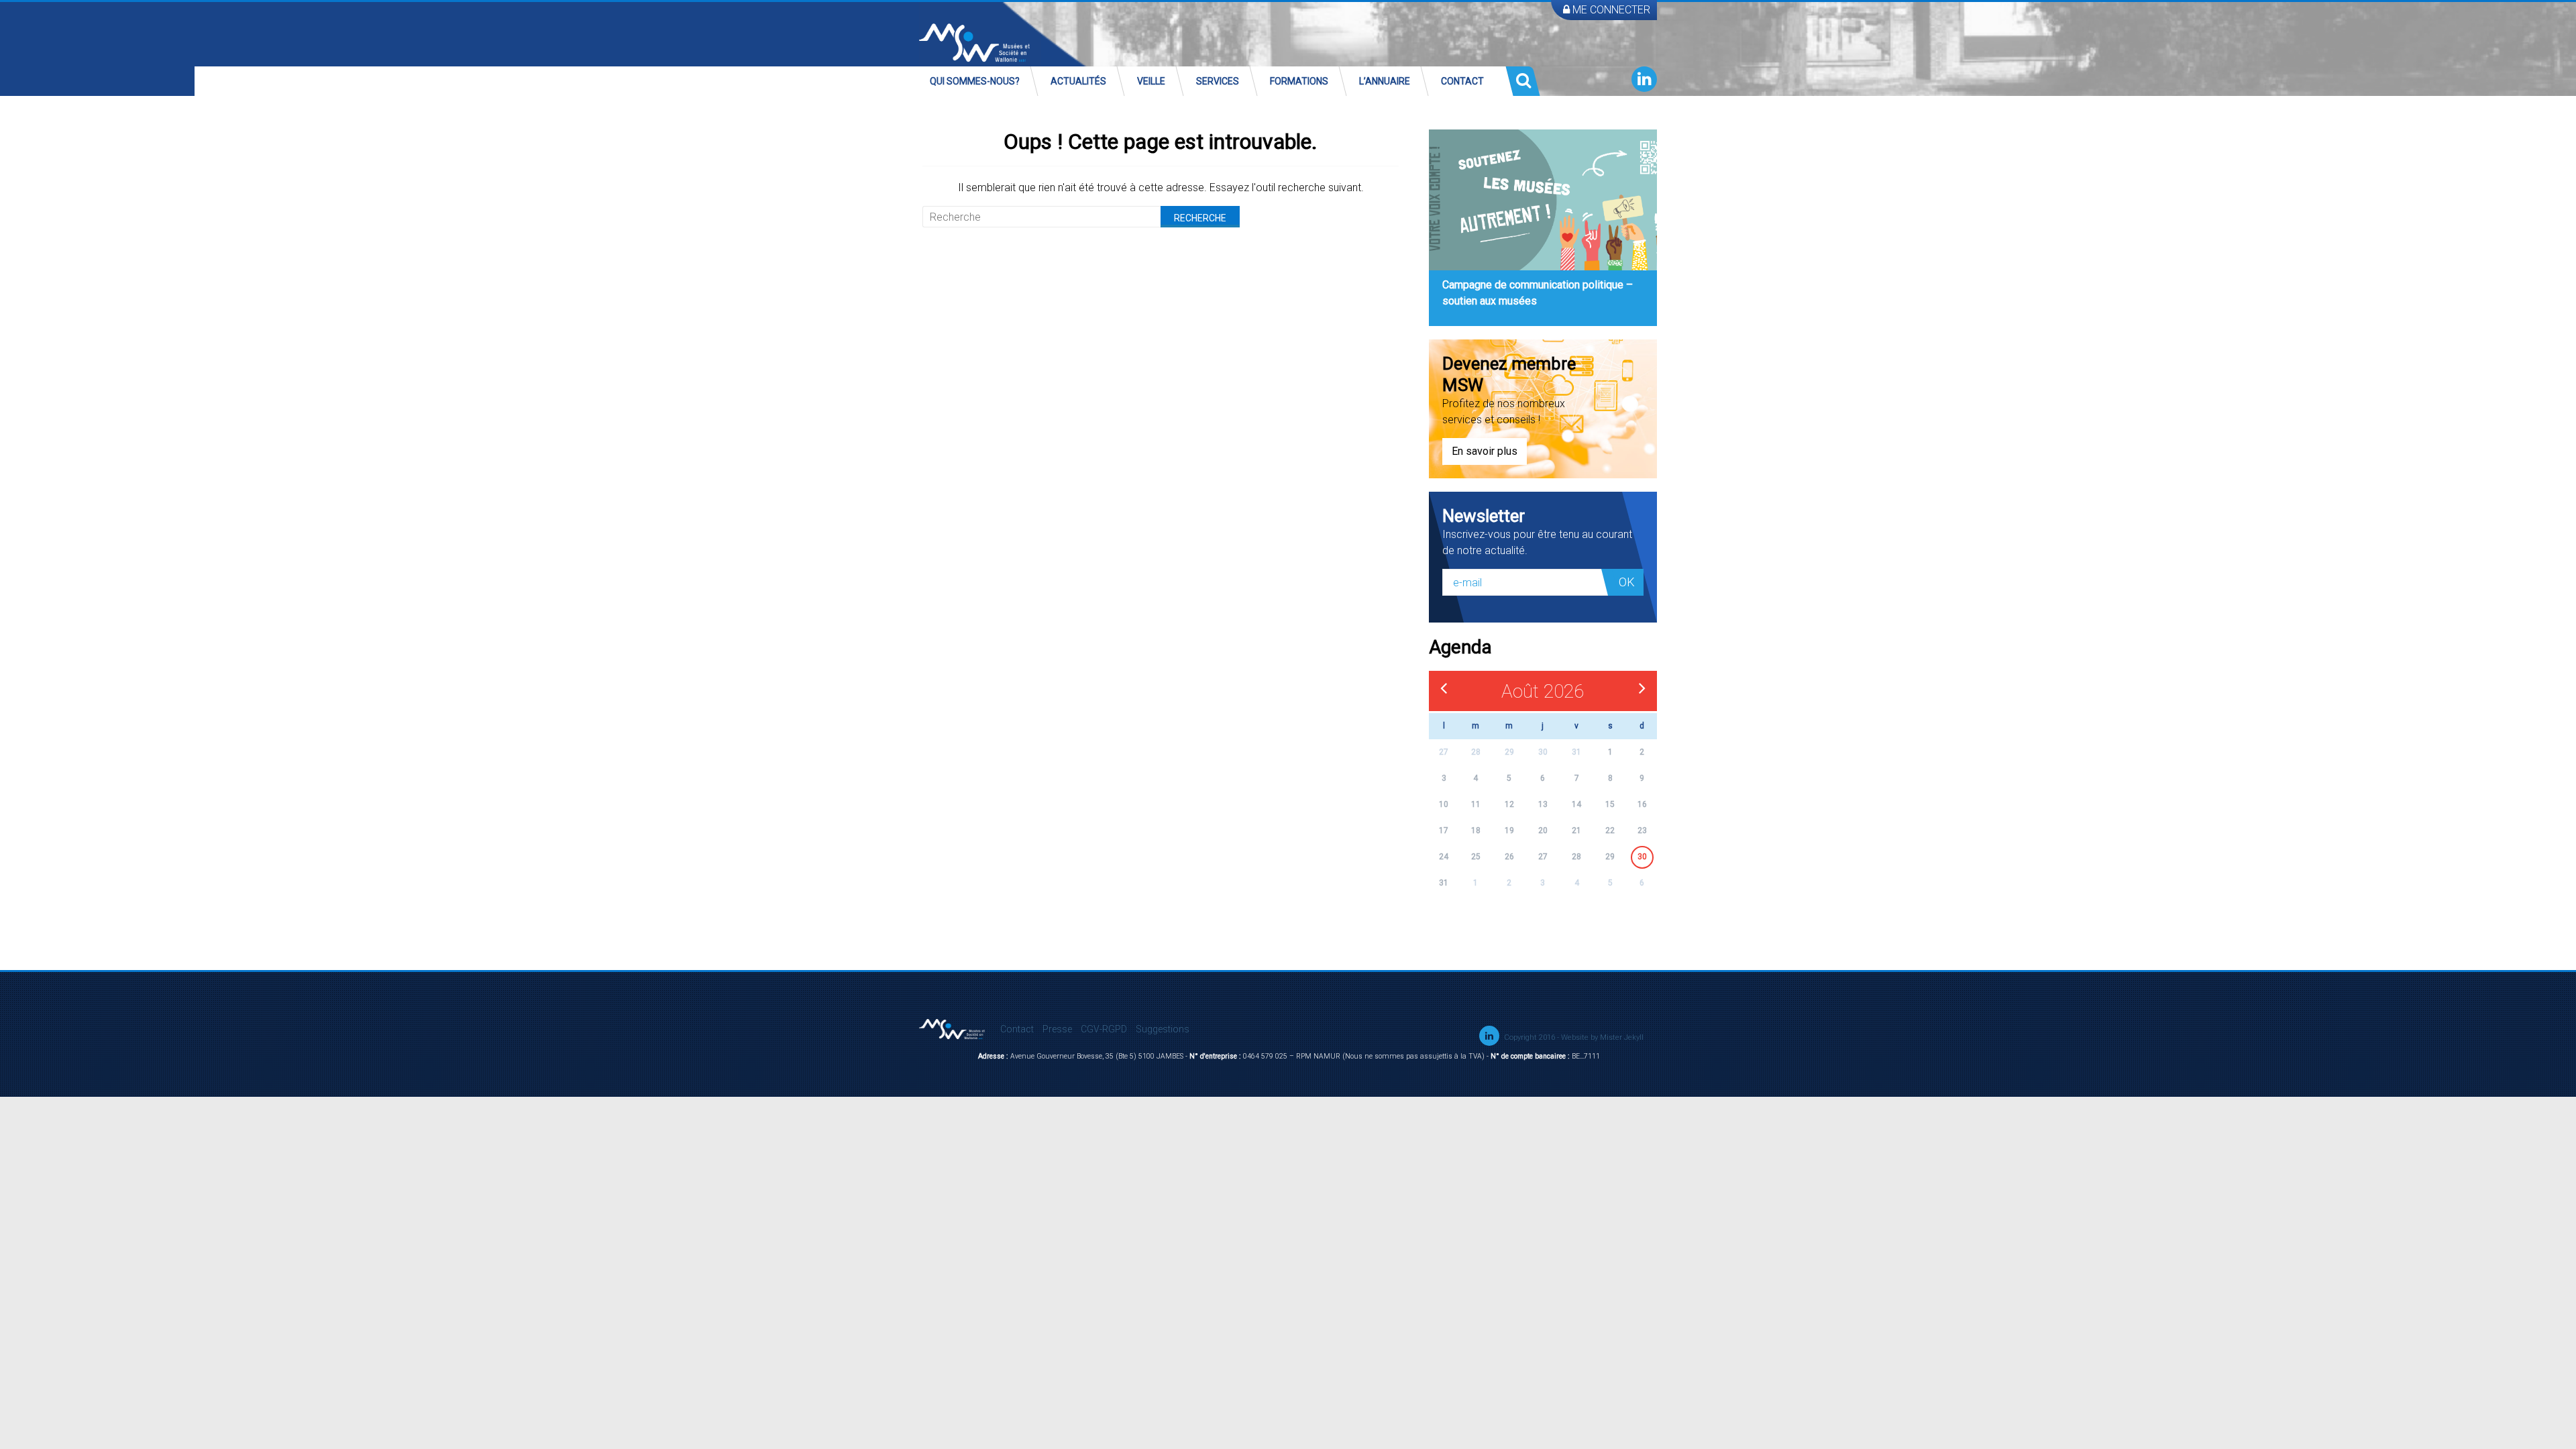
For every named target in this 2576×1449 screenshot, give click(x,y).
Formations (1299, 81)
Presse (1057, 1029)
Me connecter (1610, 10)
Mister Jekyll (1622, 1037)
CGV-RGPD (1104, 1029)
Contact (1462, 81)
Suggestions (1163, 1029)
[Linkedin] (1644, 79)
